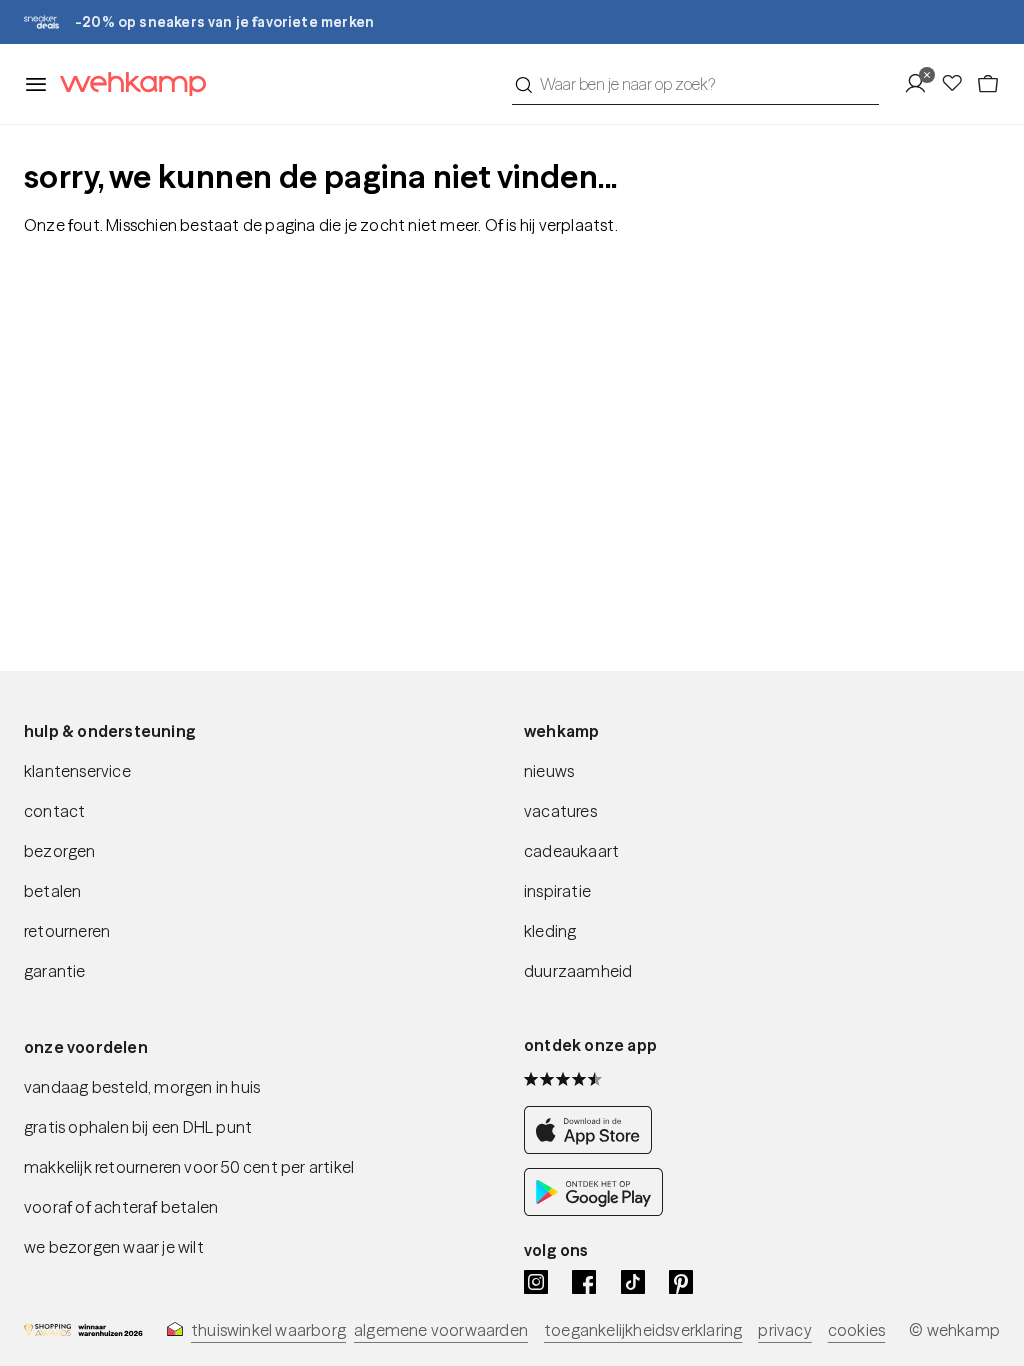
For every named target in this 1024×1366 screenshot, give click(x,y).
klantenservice (77, 771)
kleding (550, 931)
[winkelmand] (988, 84)
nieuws (549, 771)
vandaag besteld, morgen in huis (142, 1087)
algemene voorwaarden (441, 1330)
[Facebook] (584, 1282)
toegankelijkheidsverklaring (643, 1330)
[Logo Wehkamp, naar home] (127, 84)
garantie (55, 971)
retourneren (67, 931)
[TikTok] (633, 1282)
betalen (52, 891)
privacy (784, 1330)
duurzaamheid (578, 971)
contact (54, 811)
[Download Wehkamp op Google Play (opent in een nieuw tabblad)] (593, 1210)
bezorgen (60, 851)
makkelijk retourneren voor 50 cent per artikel (189, 1167)
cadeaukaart (571, 851)
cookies (856, 1330)
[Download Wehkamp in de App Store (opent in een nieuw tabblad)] (593, 1148)
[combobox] (695, 84)
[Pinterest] (681, 1282)
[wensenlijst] (958, 84)
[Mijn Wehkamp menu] (921, 84)
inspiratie (557, 891)
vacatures (560, 811)
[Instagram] (536, 1282)
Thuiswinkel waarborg (268, 1330)
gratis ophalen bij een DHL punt (138, 1127)
